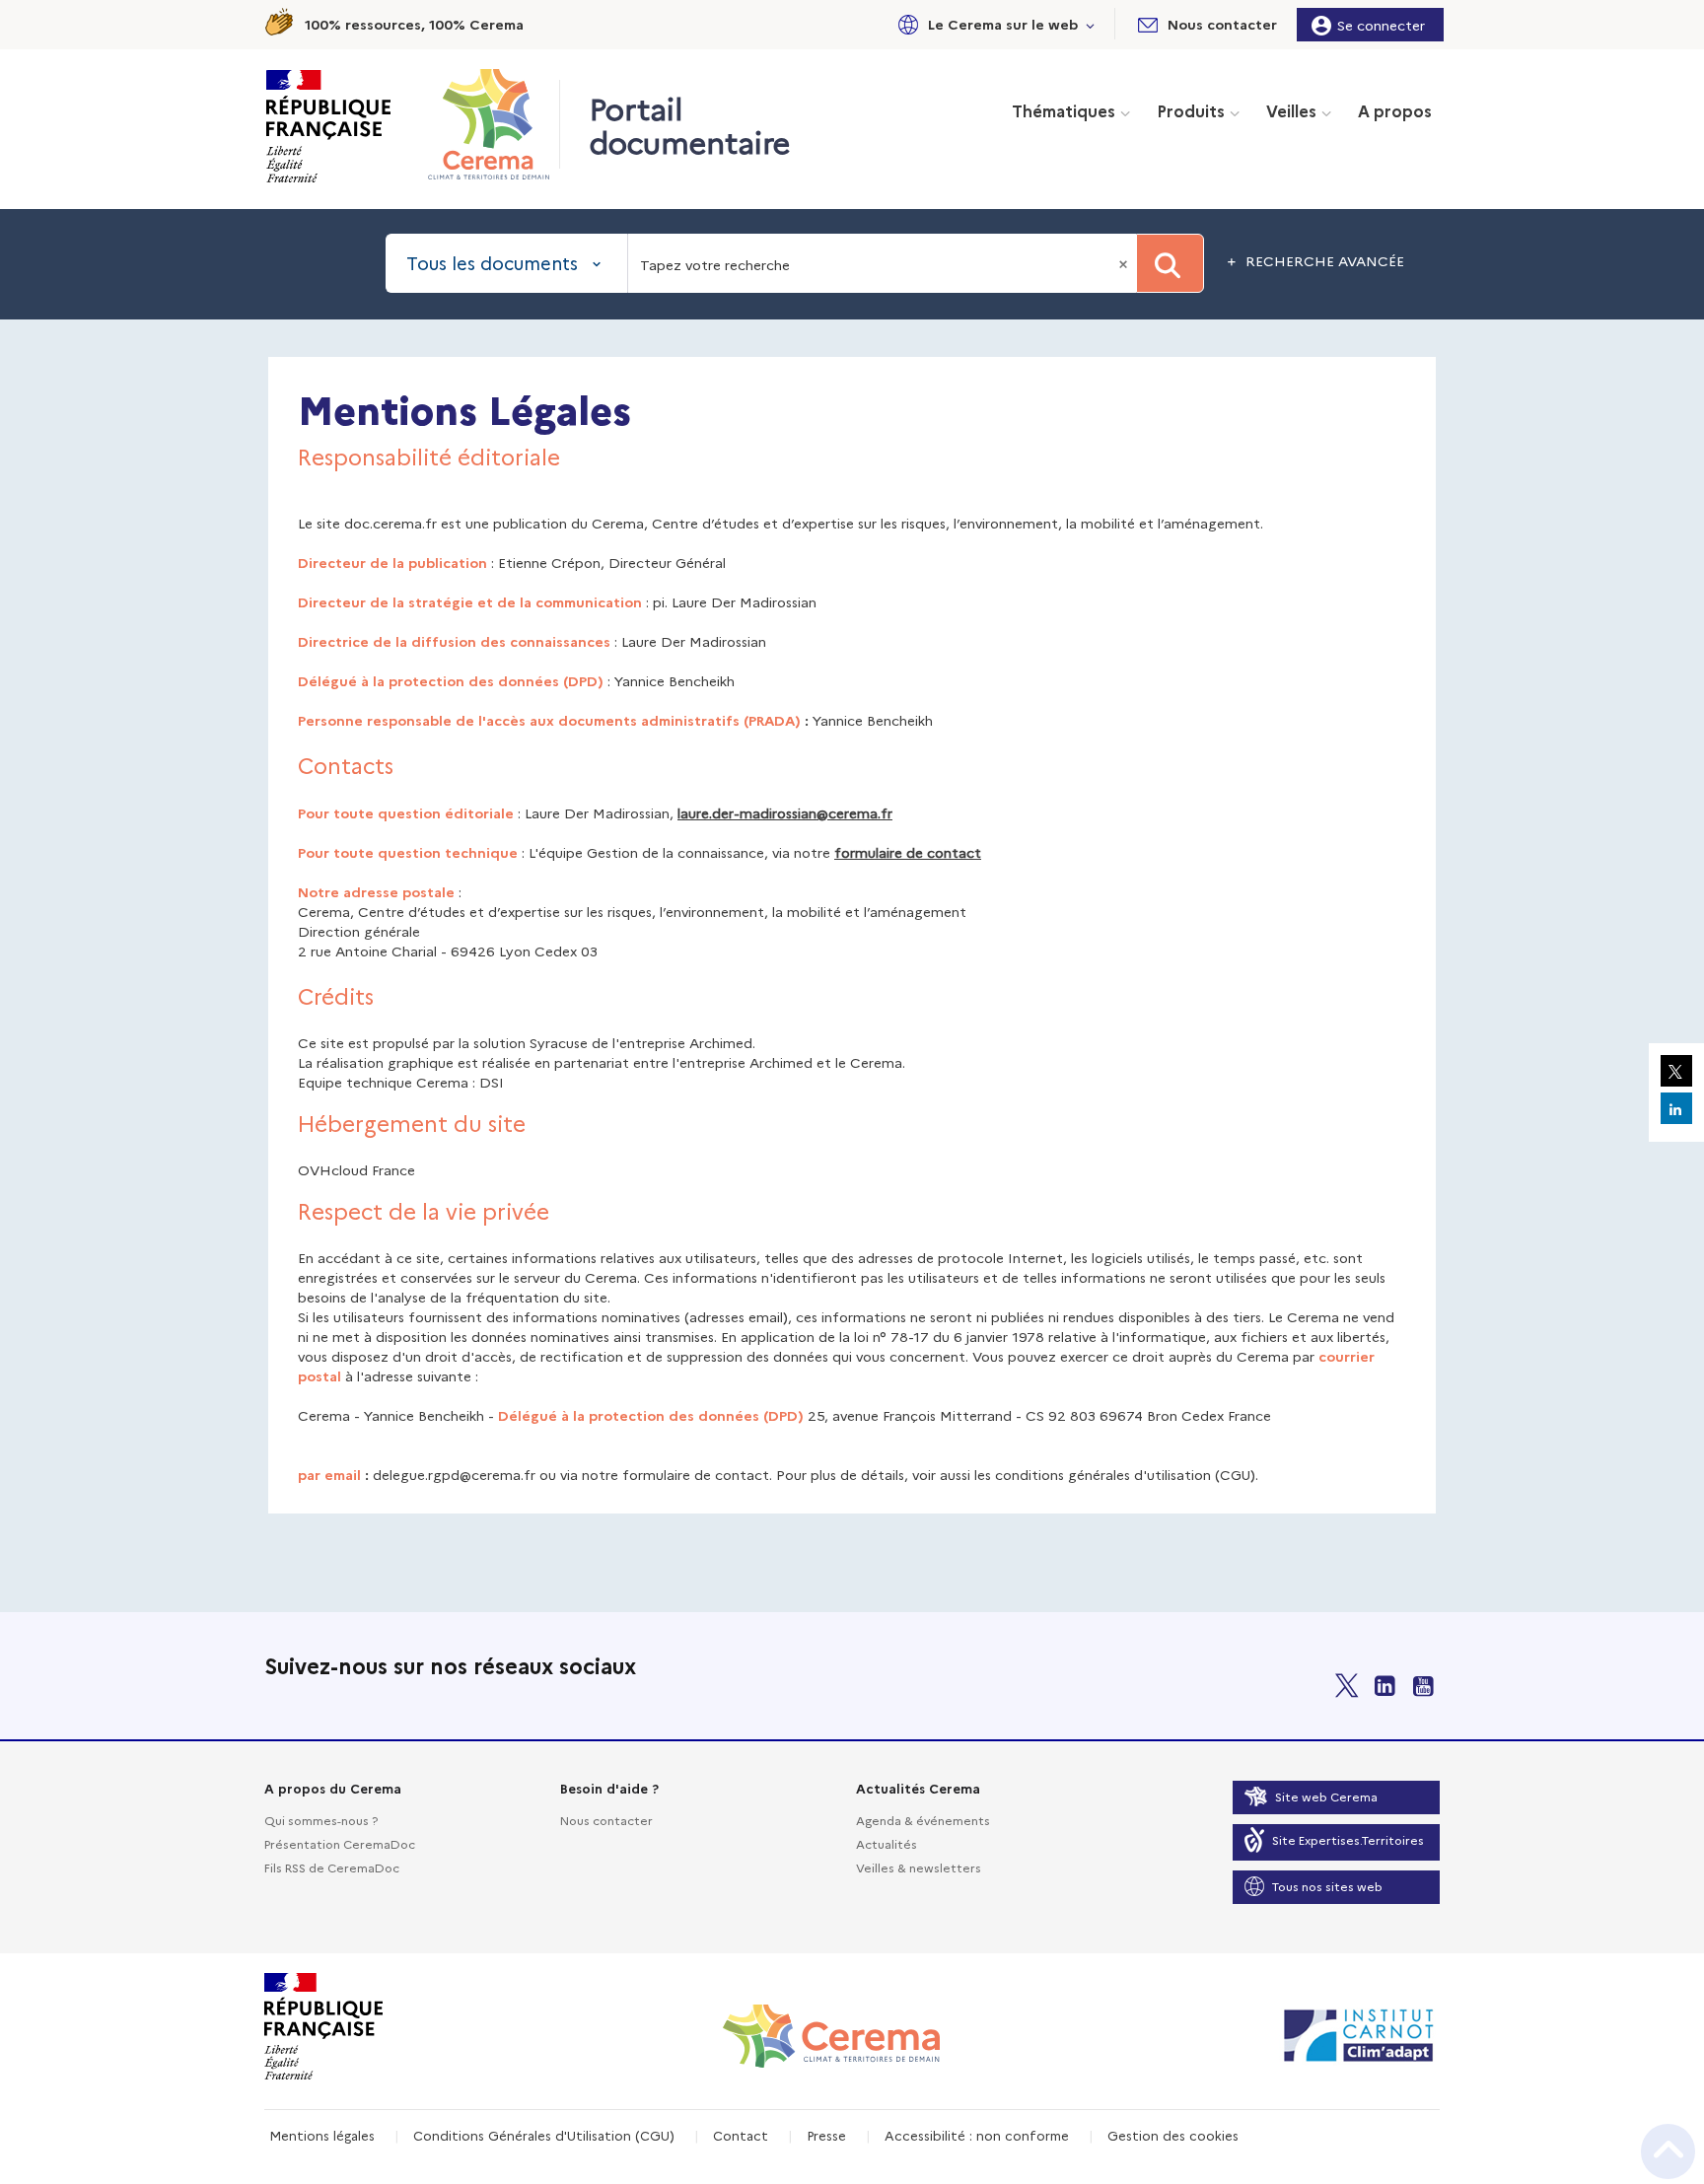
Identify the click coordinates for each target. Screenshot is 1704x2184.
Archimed (721, 1042)
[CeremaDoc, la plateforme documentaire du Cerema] (494, 124)
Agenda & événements (923, 1820)
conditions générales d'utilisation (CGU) (1125, 1474)
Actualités (887, 1843)
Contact (741, 2135)
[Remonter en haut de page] (1668, 2151)
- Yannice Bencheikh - (426, 1415)
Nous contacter (606, 1820)
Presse (826, 2135)
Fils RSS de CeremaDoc (332, 1867)
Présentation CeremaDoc (340, 1843)
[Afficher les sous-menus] (1091, 24)
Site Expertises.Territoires (1348, 1839)
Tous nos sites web (1327, 1886)
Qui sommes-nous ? (321, 1820)
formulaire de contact (908, 852)
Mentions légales (322, 2135)
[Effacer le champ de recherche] (1125, 263)
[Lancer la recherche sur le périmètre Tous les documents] (1170, 263)
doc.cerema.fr (390, 523)
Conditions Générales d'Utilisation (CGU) (544, 2135)
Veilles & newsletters (919, 1867)
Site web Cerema (1326, 1796)
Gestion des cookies (1173, 2135)
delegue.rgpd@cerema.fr (454, 1474)
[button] (993, 24)
